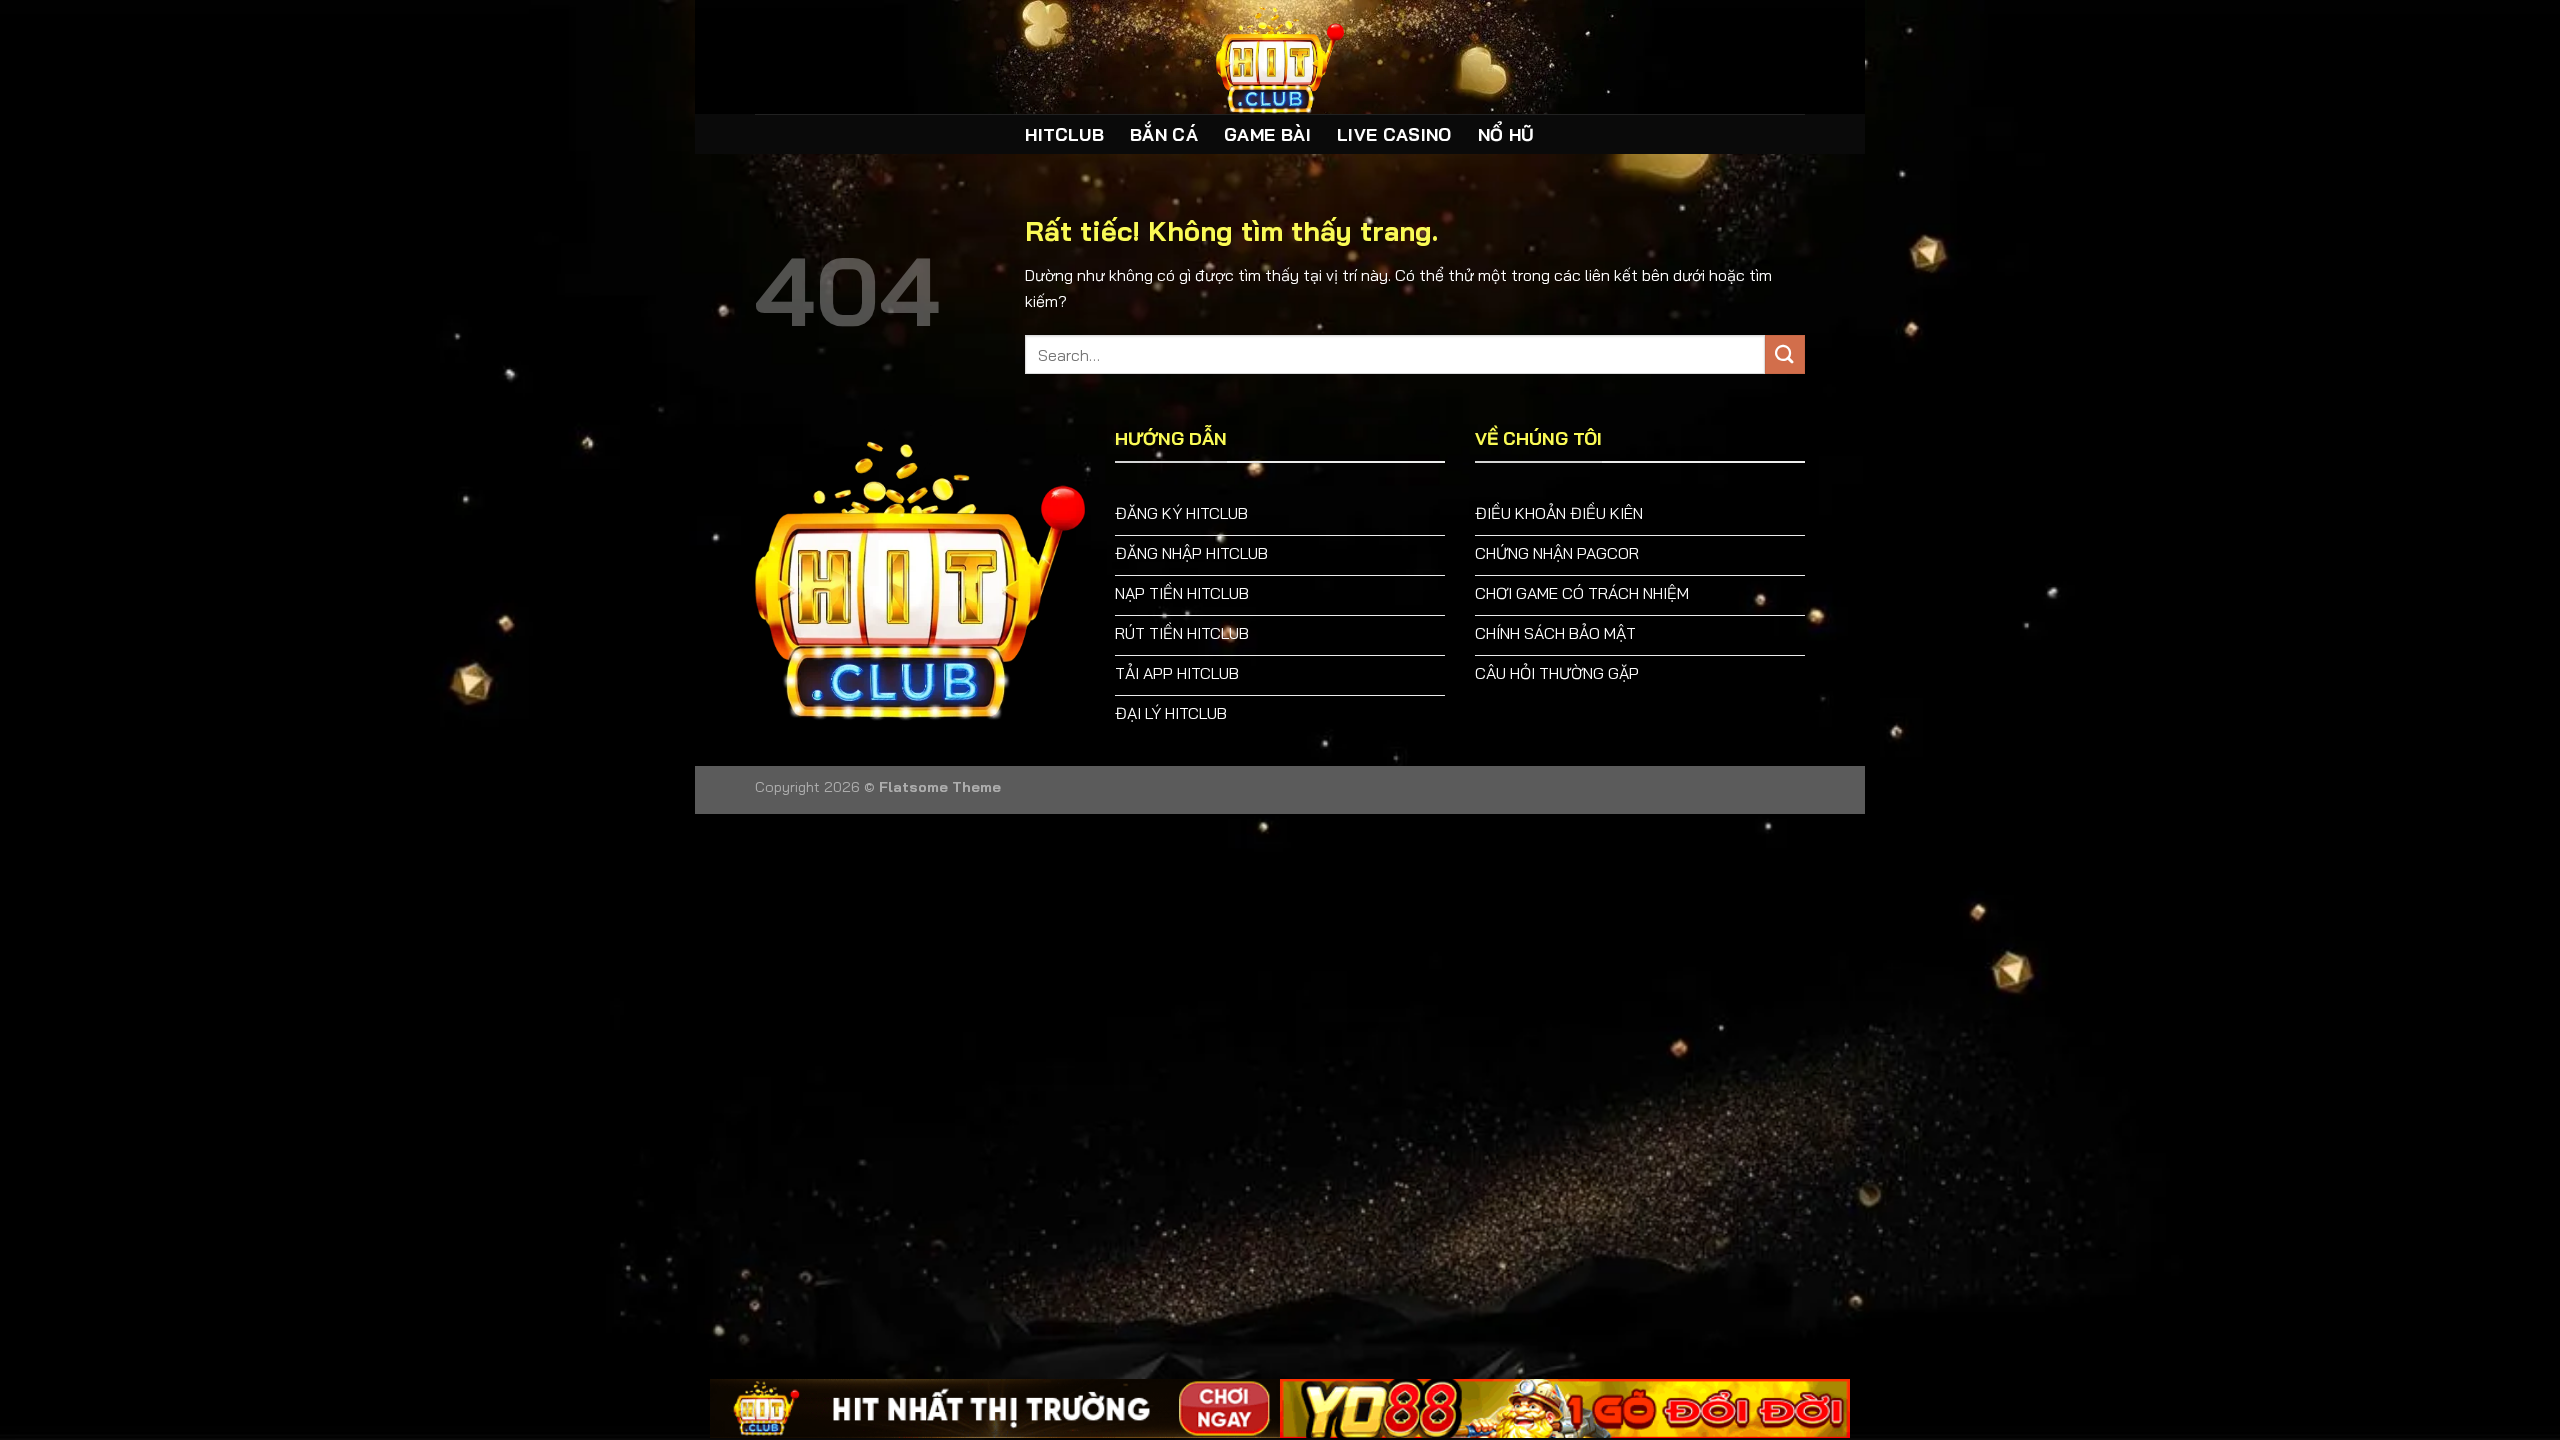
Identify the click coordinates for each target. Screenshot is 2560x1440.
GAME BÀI (1267, 134)
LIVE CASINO (1394, 134)
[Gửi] (1785, 354)
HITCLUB (1064, 134)
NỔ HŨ (1506, 134)
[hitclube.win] (1280, 57)
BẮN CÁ (1164, 134)
